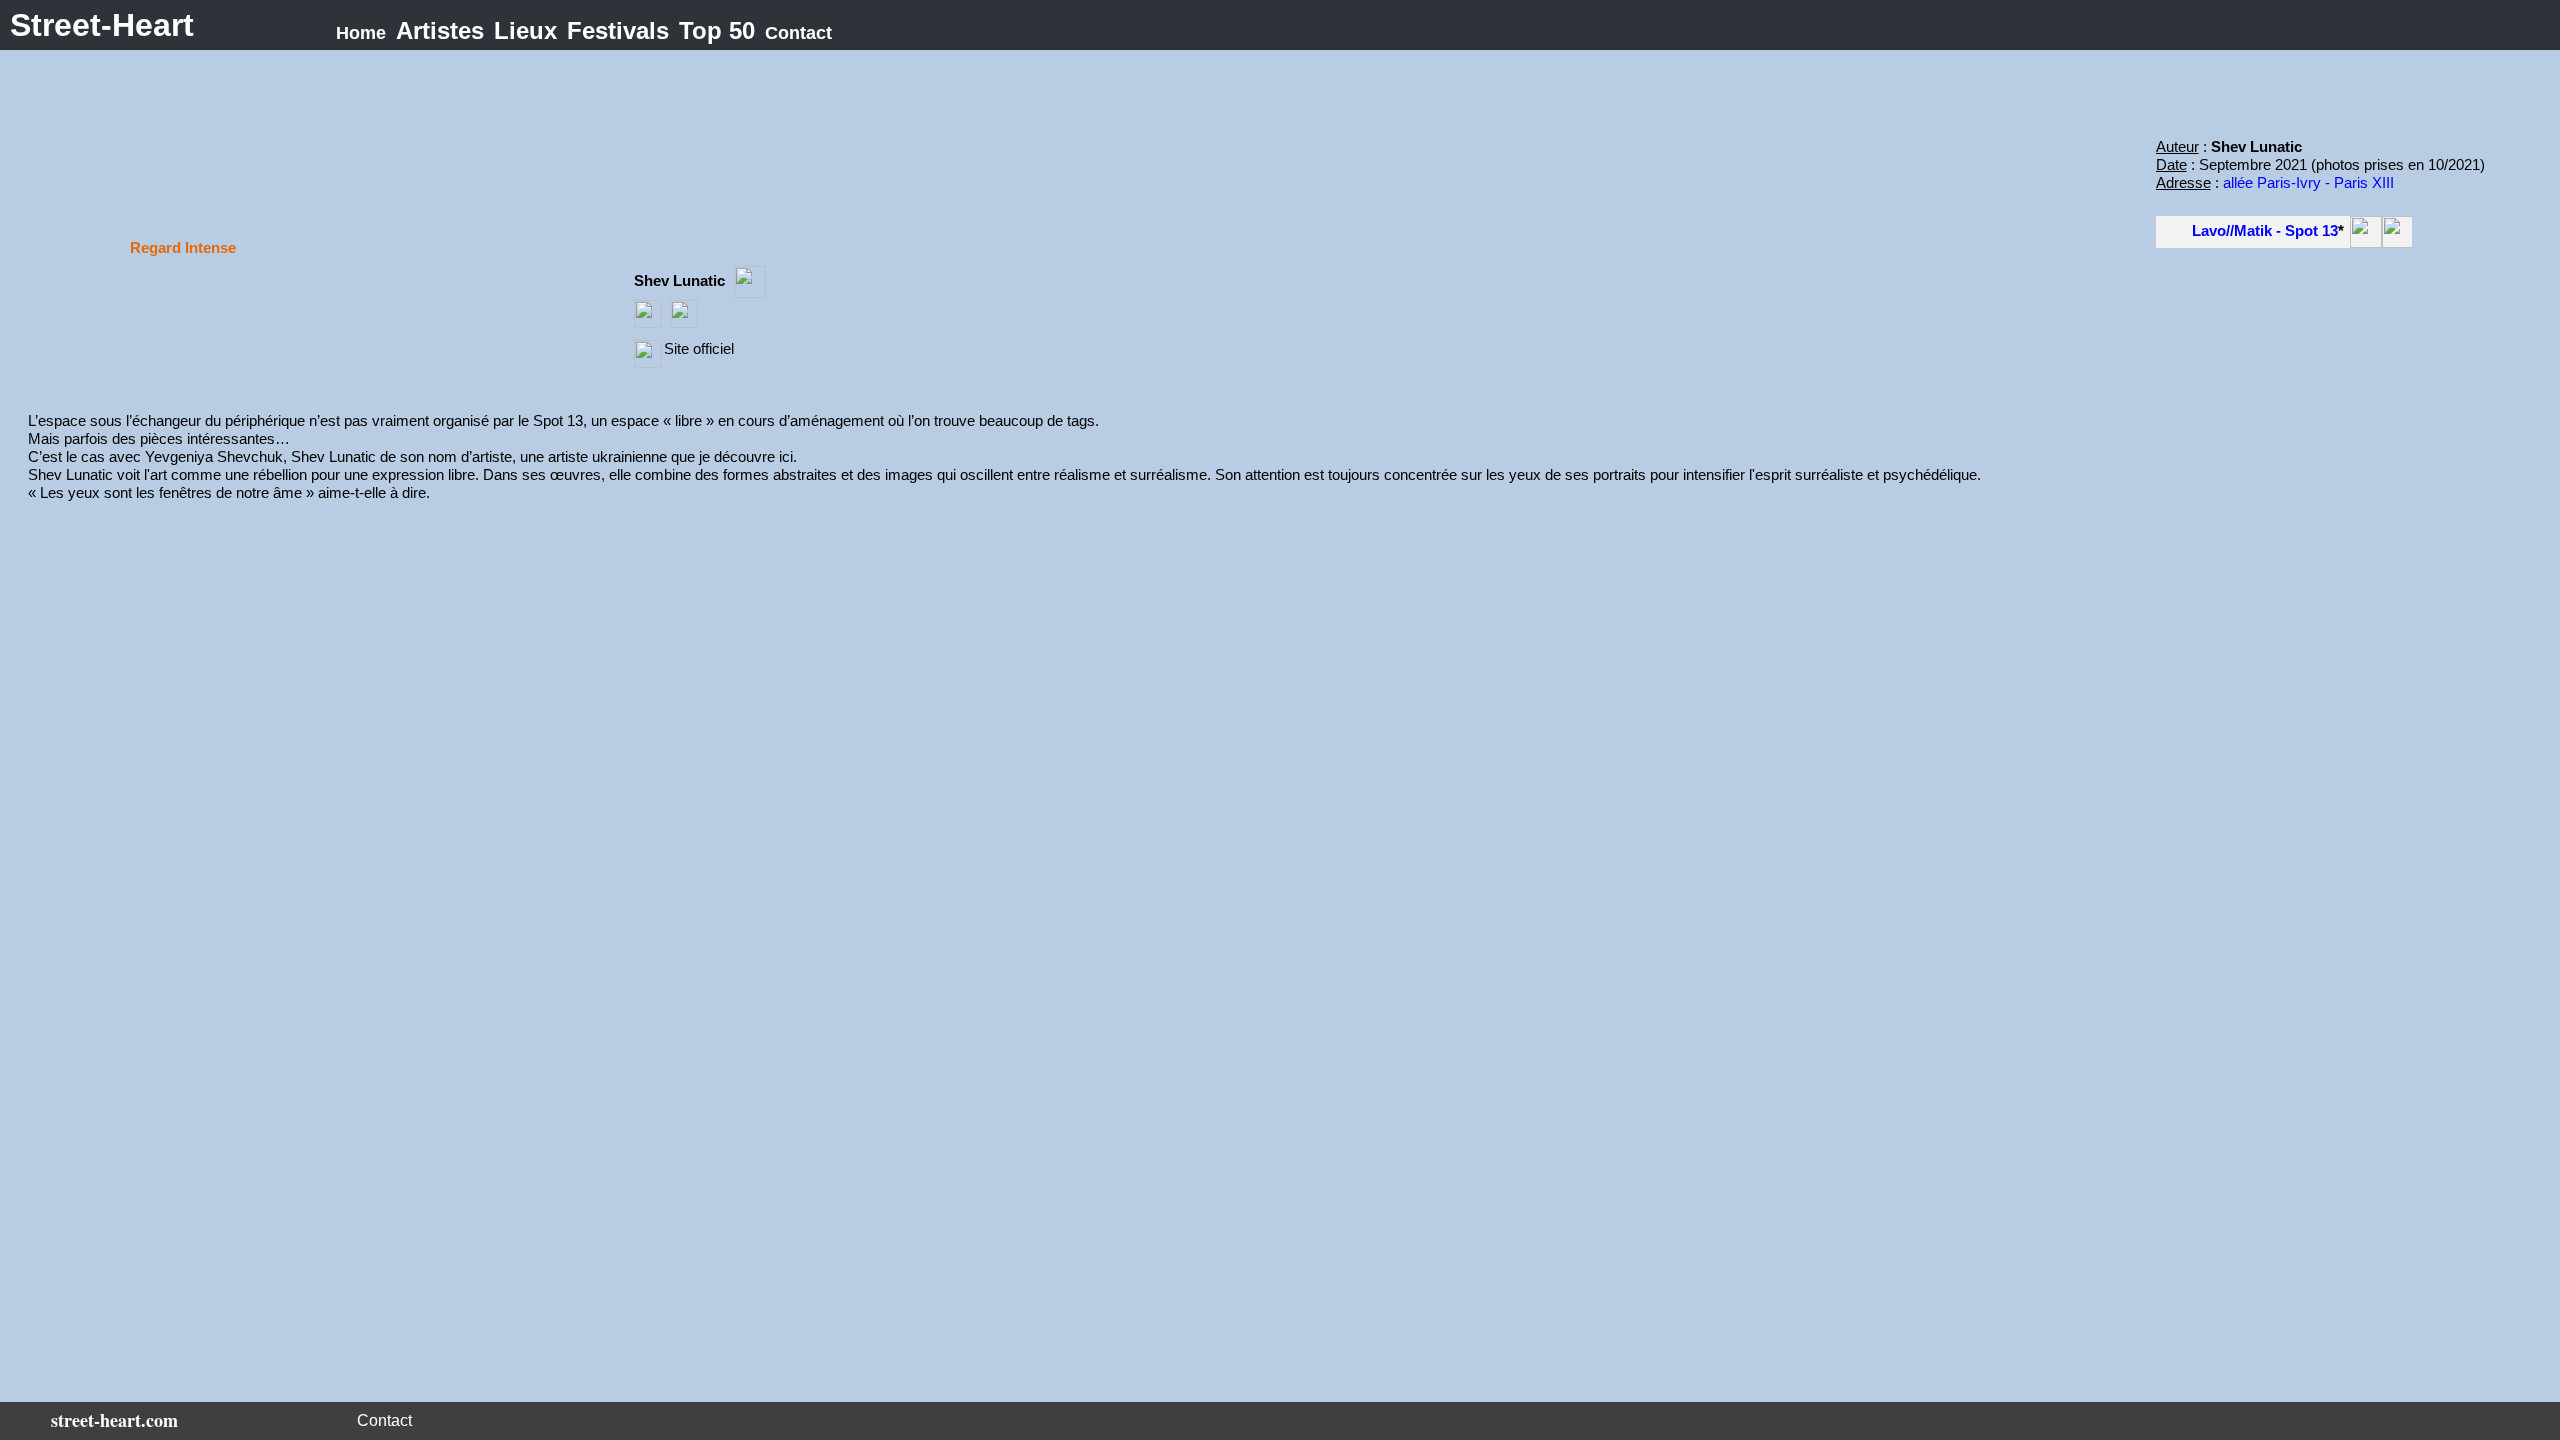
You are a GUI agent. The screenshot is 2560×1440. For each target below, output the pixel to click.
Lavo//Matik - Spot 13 (2265, 230)
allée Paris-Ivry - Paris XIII (2308, 182)
